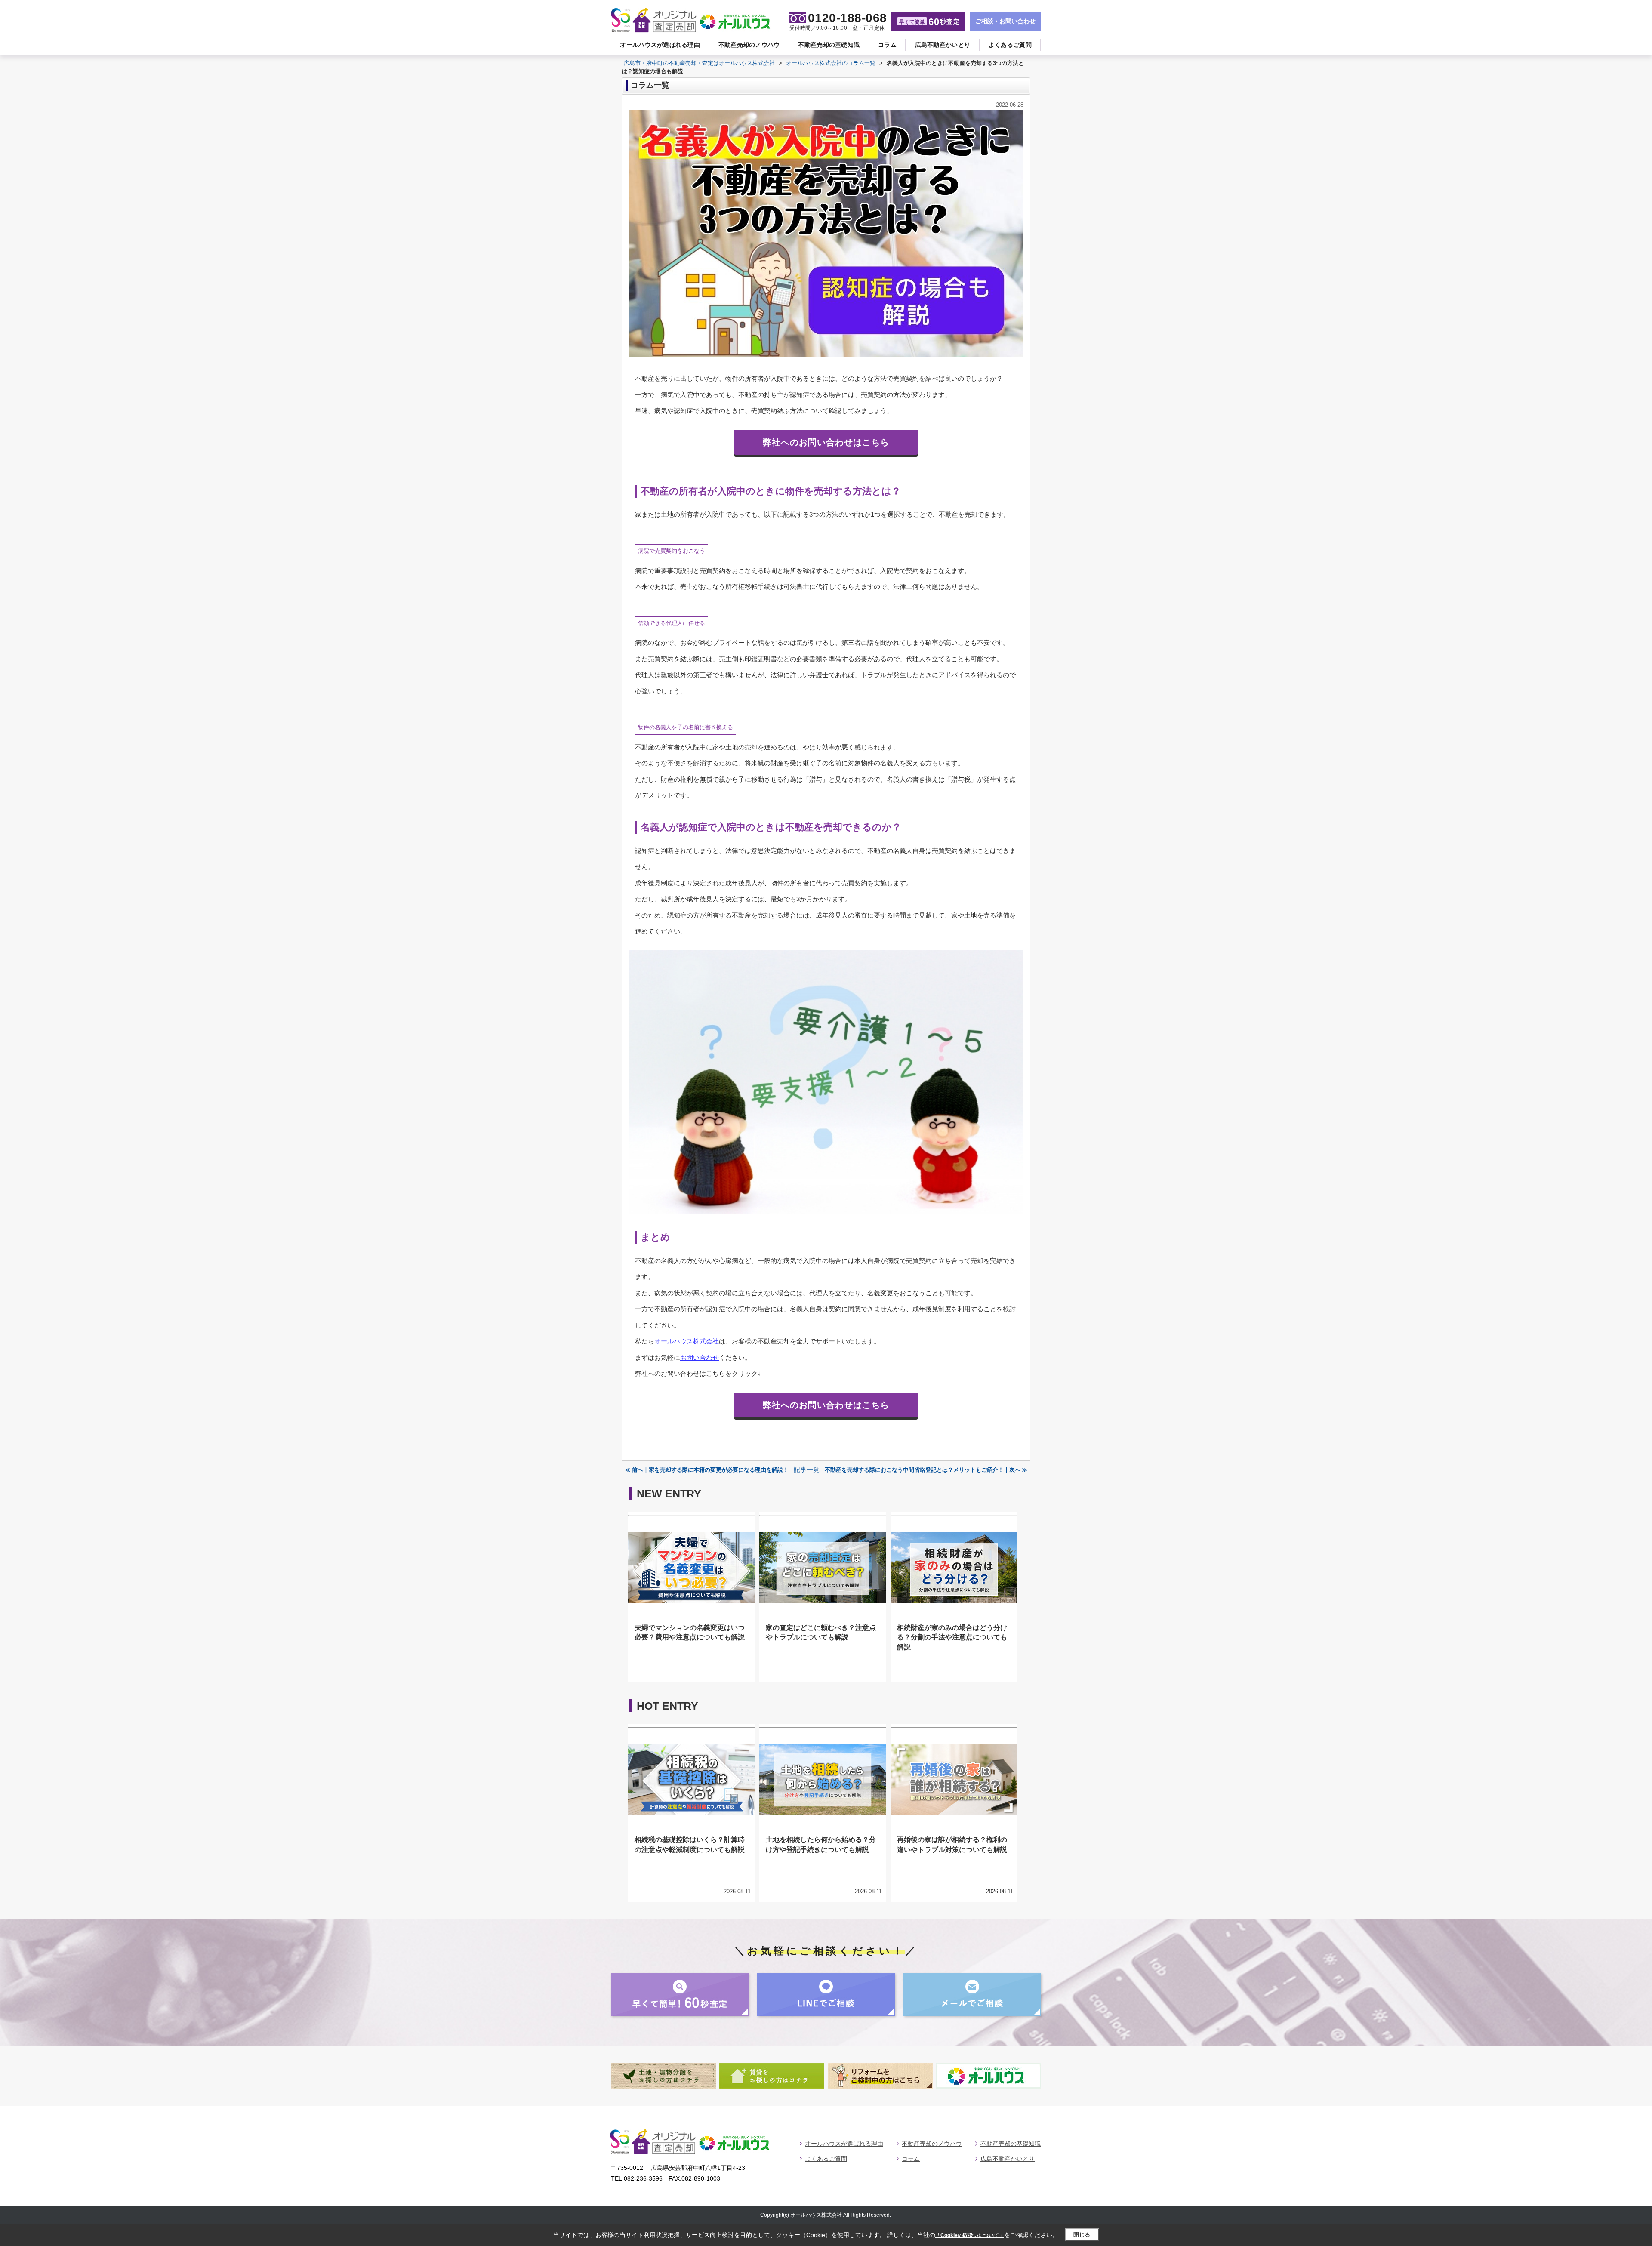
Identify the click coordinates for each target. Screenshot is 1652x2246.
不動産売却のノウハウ (749, 45)
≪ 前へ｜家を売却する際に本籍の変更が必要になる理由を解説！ (707, 1470)
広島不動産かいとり (943, 45)
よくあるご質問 (1010, 45)
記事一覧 (807, 1470)
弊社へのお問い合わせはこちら (826, 442)
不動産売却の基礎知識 (829, 45)
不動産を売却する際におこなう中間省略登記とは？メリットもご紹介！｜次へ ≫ (926, 1470)
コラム (887, 45)
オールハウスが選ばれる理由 (660, 45)
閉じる (1082, 2235)
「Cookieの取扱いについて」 (970, 2235)
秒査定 (929, 22)
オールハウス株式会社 (687, 1341)
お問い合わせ (700, 1357)
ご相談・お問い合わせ (1005, 21)
